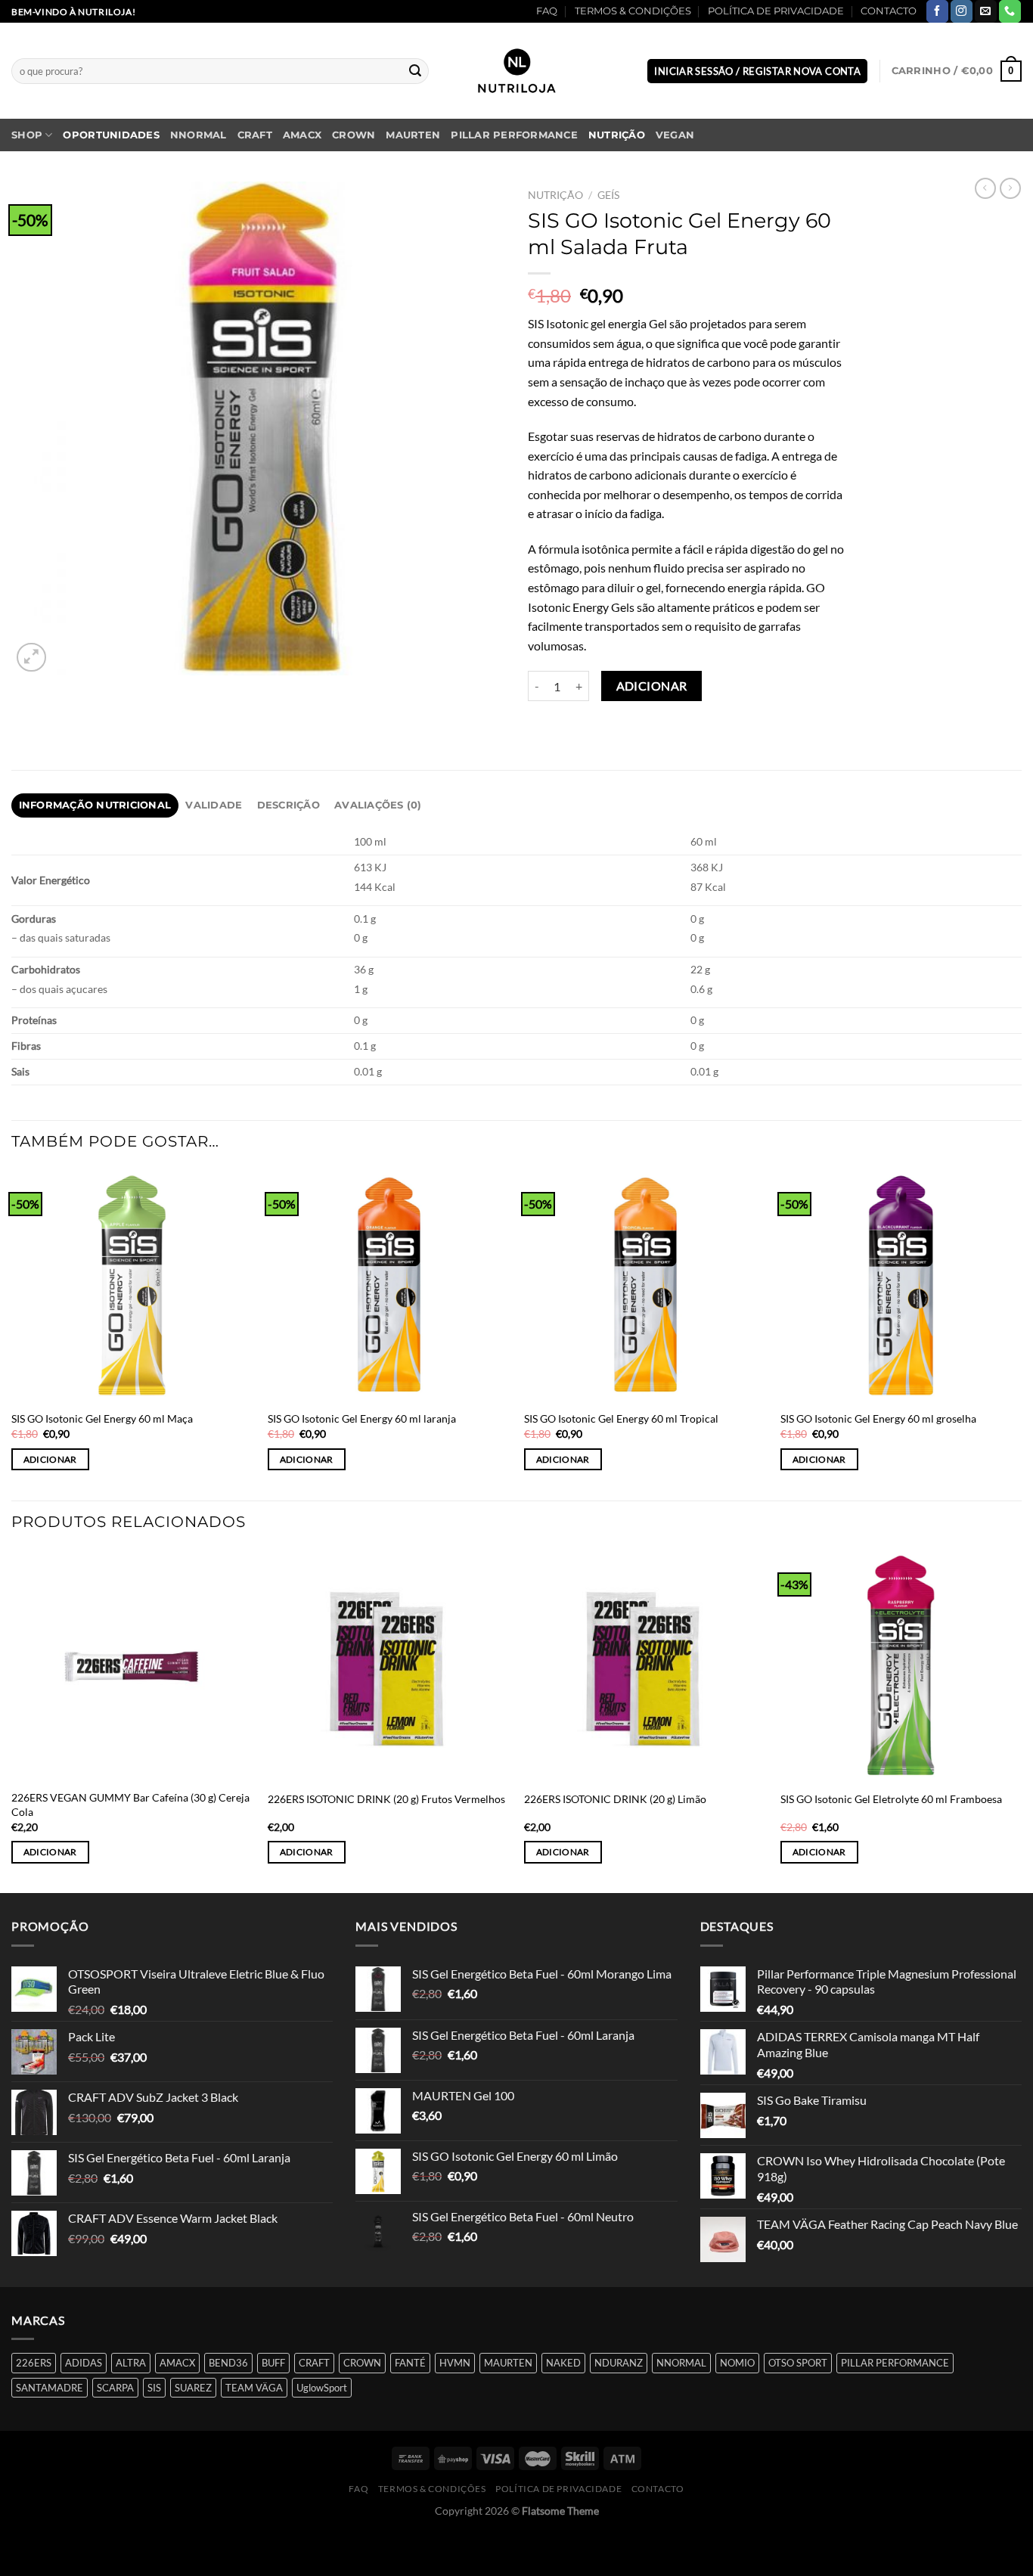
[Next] (1021, 1720)
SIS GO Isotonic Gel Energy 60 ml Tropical (621, 1418)
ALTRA (131, 2363)
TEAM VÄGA (254, 2388)
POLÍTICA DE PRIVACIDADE (776, 11)
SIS (154, 2388)
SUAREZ (193, 2388)
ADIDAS (84, 2363)
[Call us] (1010, 11)
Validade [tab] (214, 805)
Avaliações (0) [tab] (378, 805)
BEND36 (228, 2363)
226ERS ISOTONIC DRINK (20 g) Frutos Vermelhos (386, 1799)
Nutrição (617, 135)
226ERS (34, 2363)
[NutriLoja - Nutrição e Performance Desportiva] (516, 71)
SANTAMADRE (50, 2388)
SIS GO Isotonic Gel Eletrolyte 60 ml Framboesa (891, 1799)
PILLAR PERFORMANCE (514, 135)
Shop (27, 135)
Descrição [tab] (288, 805)
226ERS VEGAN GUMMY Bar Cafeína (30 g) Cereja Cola (130, 1805)
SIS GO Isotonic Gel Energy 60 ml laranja (362, 1418)
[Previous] (12, 1720)
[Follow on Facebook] (937, 11)
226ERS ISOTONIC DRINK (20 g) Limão (615, 1799)
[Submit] (415, 71)
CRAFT (255, 135)
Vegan (675, 135)
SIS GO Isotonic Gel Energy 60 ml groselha (878, 1418)
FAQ (547, 11)
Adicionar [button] (50, 1459)
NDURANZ (619, 2363)
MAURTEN (413, 135)
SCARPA (115, 2388)
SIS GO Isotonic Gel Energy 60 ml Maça (102, 1418)
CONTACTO (889, 11)
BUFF (273, 2363)
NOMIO (737, 2363)
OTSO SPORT (798, 2363)
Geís (608, 195)
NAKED (563, 2363)
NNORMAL (199, 135)
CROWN (354, 135)
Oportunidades (111, 135)
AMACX (302, 135)
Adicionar (652, 686)
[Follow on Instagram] (962, 11)
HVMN (455, 2363)
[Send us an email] (986, 11)
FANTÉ (410, 2363)
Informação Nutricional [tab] (95, 805)
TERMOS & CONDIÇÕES (633, 11)
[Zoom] (31, 658)
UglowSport (322, 2388)
